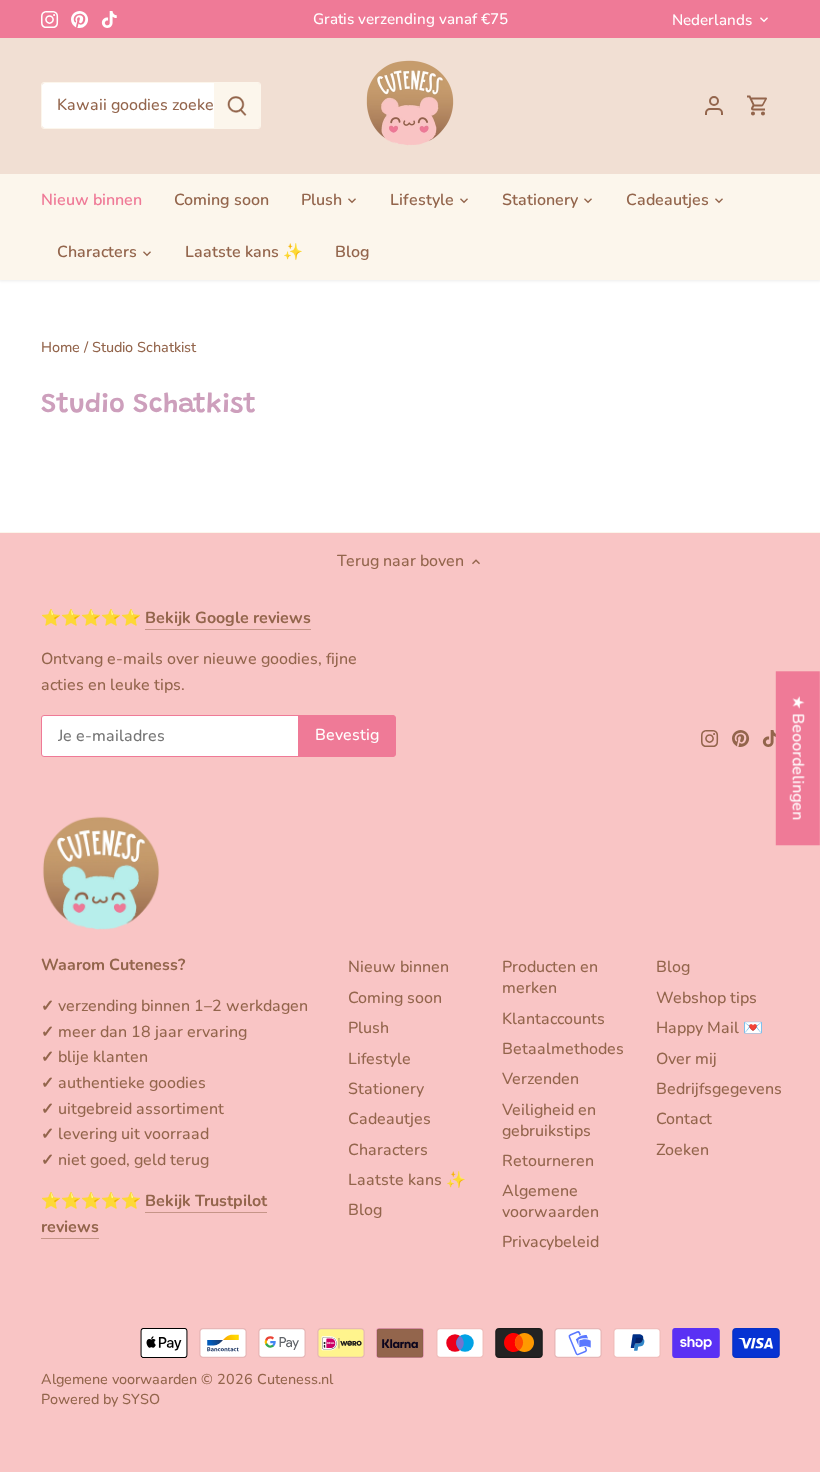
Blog (365, 1210)
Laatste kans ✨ (407, 1180)
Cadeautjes (389, 1119)
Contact (684, 1119)
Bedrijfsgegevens (719, 1089)
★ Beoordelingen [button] (798, 758)
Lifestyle (379, 1059)
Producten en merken (550, 977)
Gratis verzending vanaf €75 (410, 19)
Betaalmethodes (563, 1049)
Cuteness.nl (295, 1379)
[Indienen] (237, 105)
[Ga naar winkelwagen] (758, 105)
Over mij (686, 1059)
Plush (368, 1028)
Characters (388, 1150)
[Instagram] (49, 19)
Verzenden (540, 1079)
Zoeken (682, 1150)
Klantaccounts (553, 1019)
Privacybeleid (550, 1242)
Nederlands (712, 20)
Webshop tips (706, 998)
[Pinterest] (79, 19)
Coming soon (395, 998)
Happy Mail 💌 (709, 1028)
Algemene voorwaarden (550, 1201)
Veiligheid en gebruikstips (549, 1120)
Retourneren (548, 1161)
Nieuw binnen (398, 967)
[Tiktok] (109, 19)
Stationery (386, 1089)
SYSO (141, 1399)
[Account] (714, 105)
